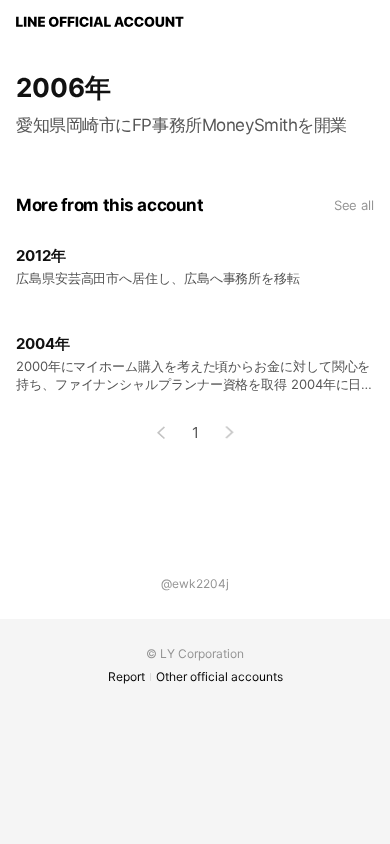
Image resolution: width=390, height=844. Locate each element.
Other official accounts (219, 676)
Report (126, 676)
